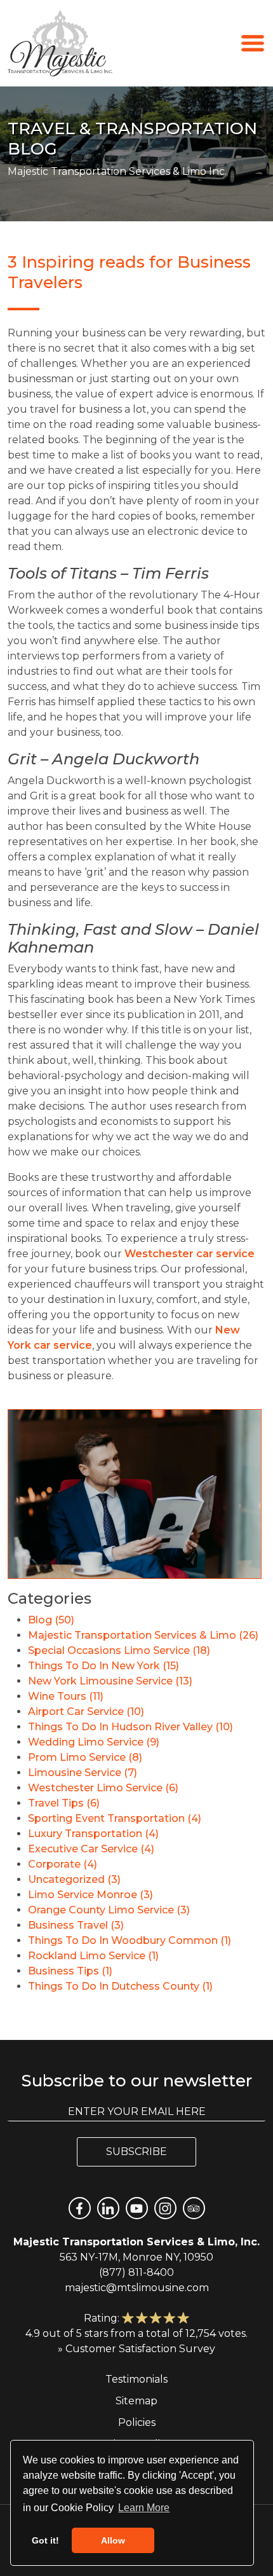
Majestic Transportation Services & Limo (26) (143, 1635)
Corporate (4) (63, 1864)
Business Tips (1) (70, 1971)
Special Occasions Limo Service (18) (119, 1650)
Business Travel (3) (76, 1925)
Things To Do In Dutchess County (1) (120, 1986)
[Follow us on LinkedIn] (108, 2208)
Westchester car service (190, 1254)
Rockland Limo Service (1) (93, 1956)
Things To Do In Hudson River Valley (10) (130, 1727)
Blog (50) (51, 1620)
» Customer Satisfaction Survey (136, 2349)
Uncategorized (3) (74, 1879)
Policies (137, 2422)
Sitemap (136, 2401)
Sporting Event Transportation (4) (115, 1818)
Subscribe (136, 2152)
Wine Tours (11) (66, 1696)
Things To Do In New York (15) (103, 1666)
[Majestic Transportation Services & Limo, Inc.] (60, 43)
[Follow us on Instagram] (165, 2208)
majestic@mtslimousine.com (137, 2288)
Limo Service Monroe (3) (90, 1895)
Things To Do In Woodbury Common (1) (130, 1940)
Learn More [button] (144, 2508)
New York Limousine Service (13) (110, 1681)
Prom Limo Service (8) (85, 1757)
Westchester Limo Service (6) (103, 1788)
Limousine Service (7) (83, 1773)
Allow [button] (113, 2540)
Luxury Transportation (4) (93, 1834)
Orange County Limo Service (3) (109, 1910)
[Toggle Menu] (253, 42)
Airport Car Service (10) (86, 1712)
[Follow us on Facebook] (80, 2208)
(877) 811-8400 (136, 2272)
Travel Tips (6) (64, 1803)
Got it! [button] (45, 2540)
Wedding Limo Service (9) (94, 1742)
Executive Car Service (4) (91, 1849)
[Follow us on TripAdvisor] (194, 2208)
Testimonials (136, 2379)
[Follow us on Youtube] (137, 2208)
